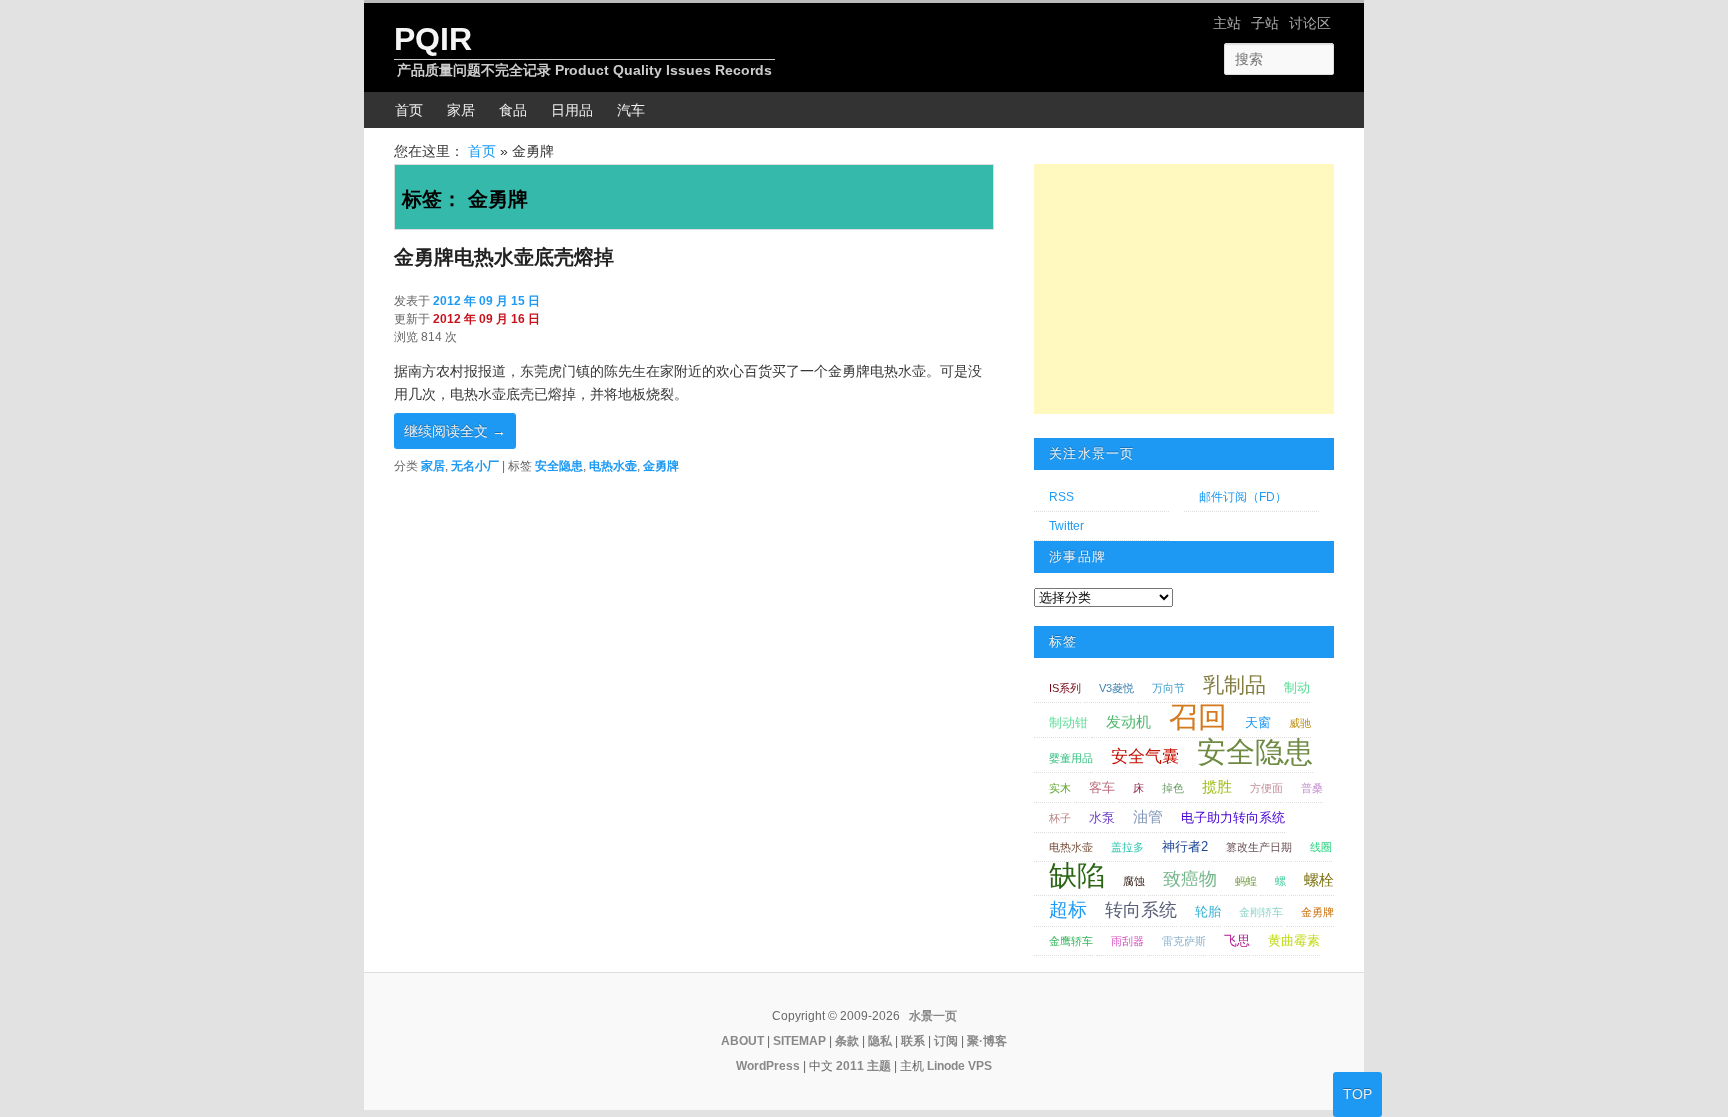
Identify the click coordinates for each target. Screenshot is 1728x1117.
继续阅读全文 (455, 431)
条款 (847, 1041)
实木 (1060, 788)
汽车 (631, 110)
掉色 (1173, 788)
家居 (461, 110)
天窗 (1258, 722)
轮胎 (1208, 911)
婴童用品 (1071, 758)
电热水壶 (613, 466)
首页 (409, 110)
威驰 (1300, 723)
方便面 (1266, 788)
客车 (1102, 787)
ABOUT (742, 1041)
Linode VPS (959, 1066)
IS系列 (1065, 688)
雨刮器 (1127, 941)
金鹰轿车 (1071, 941)
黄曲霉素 (1294, 940)
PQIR (433, 39)
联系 (913, 1041)
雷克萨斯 (1184, 941)
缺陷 (1077, 875)
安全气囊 (1145, 756)
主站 (1227, 23)
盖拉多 (1127, 847)
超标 (1068, 909)
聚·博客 (987, 1041)
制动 (1297, 687)
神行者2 (1185, 846)
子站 (1265, 23)
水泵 (1102, 817)
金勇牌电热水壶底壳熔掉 (504, 257)
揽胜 (1217, 786)
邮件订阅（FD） (1243, 497)
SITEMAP (799, 1041)
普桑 (1312, 788)
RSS (1061, 497)
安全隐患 (559, 466)
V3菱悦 (1116, 688)
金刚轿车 (1261, 912)
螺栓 (1319, 879)
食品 (513, 110)
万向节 (1168, 688)
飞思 (1237, 940)
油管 (1148, 816)
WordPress (768, 1066)
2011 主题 (863, 1066)
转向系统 (1141, 910)
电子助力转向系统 (1233, 817)
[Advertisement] (1184, 289)
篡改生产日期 (1259, 847)
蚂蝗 (1246, 881)
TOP (1357, 1094)
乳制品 (1234, 684)
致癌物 (1190, 879)
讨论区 (1310, 23)
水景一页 (933, 1016)
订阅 (946, 1041)
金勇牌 (661, 466)
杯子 (1060, 818)
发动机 (1128, 721)
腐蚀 (1134, 881)
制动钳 (1068, 722)
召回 (1198, 717)
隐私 (880, 1041)
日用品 (572, 110)
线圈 (1321, 847)
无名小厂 (475, 466)
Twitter (1066, 526)
